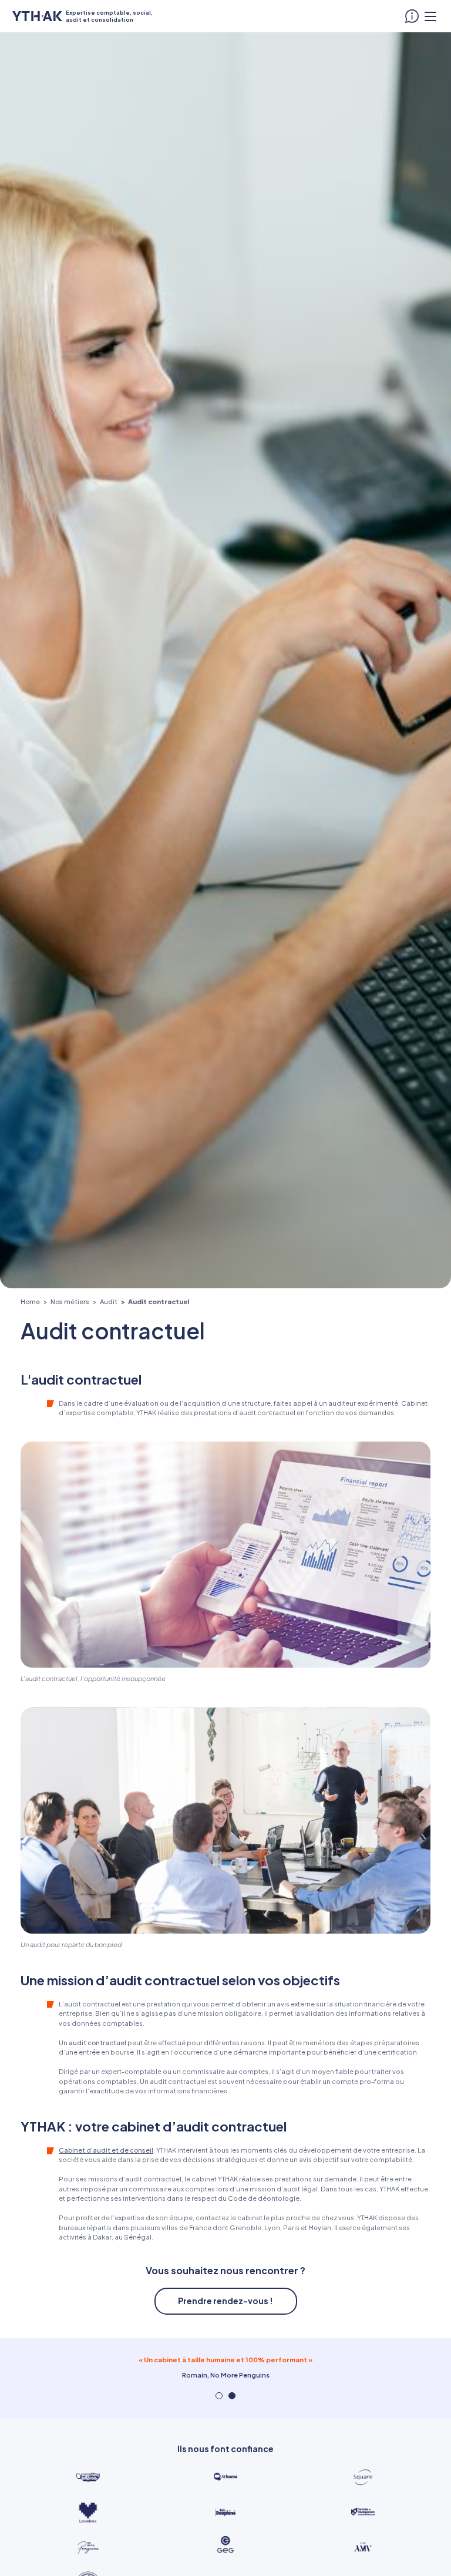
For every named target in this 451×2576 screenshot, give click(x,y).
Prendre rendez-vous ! (225, 2301)
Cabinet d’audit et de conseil (106, 2150)
